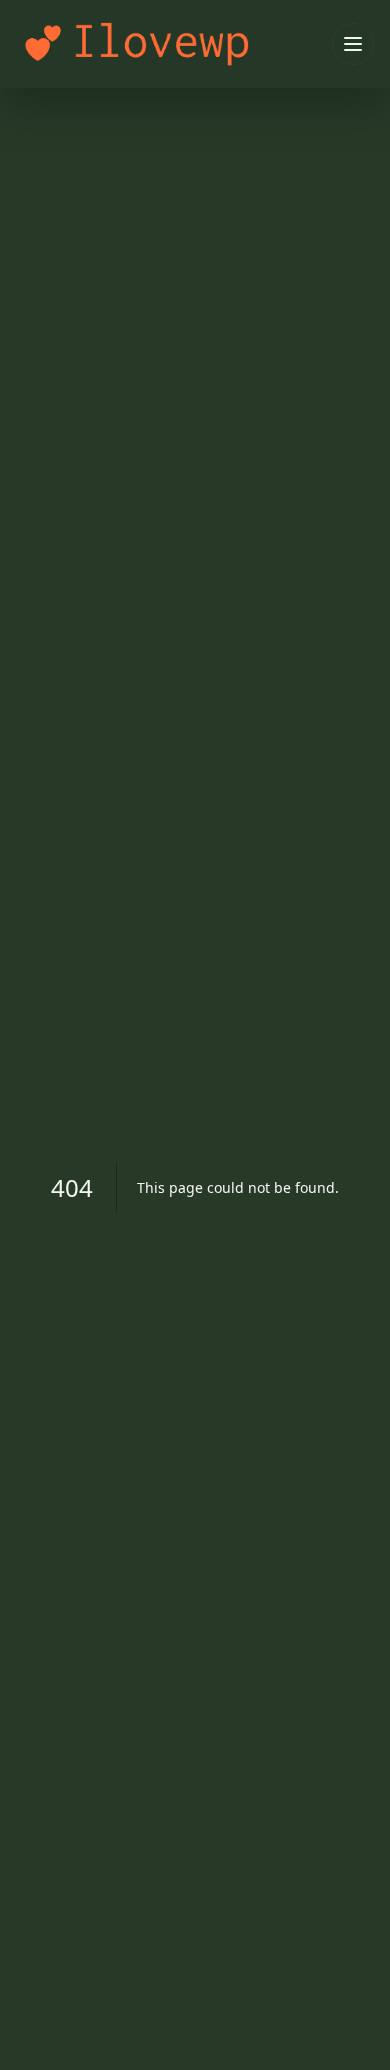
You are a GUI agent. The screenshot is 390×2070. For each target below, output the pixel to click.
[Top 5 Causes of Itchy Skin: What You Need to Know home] (169, 43)
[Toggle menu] (353, 44)
